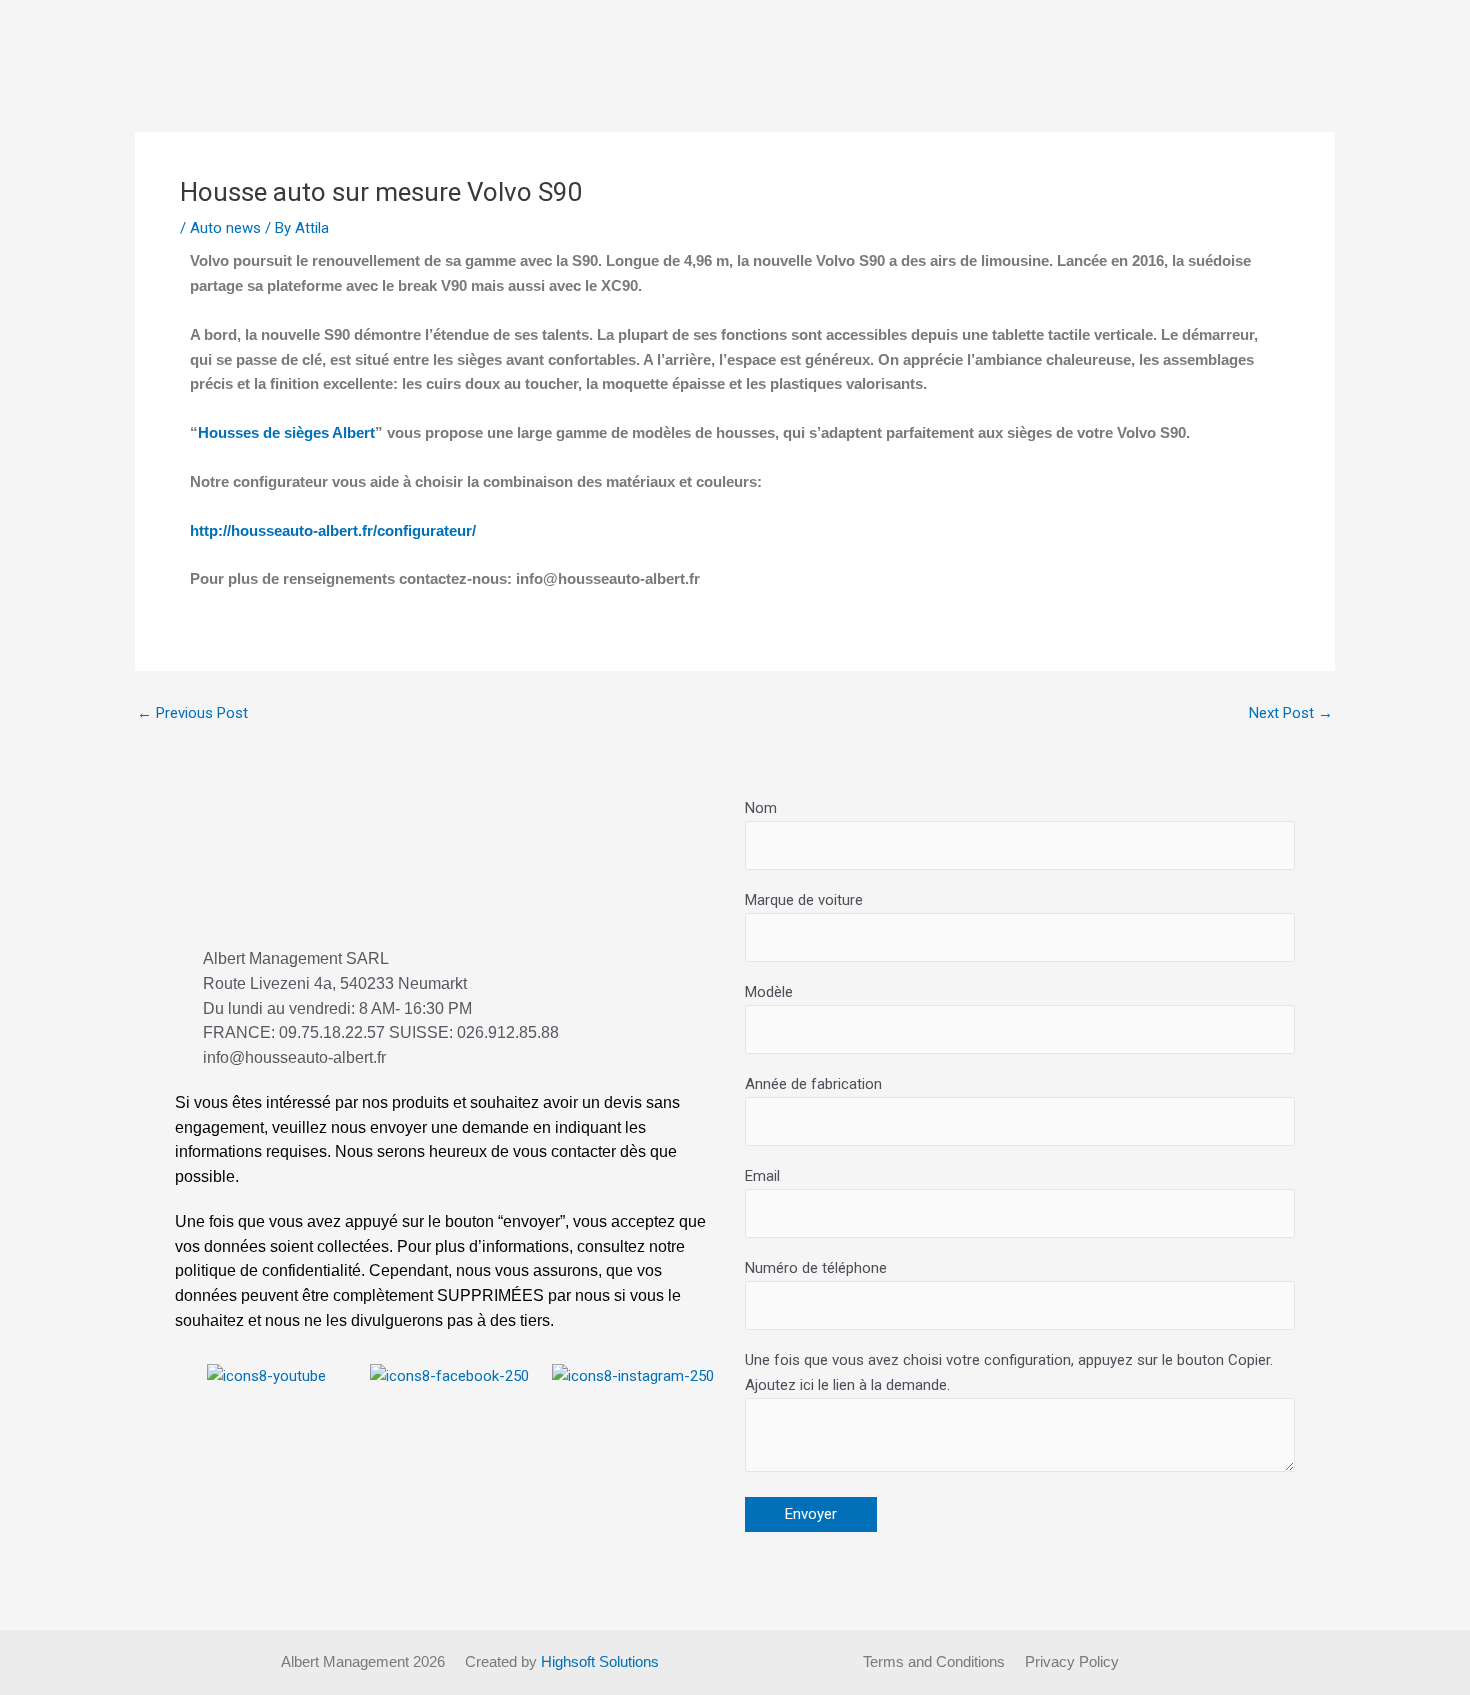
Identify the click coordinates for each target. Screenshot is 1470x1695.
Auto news (225, 228)
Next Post (1291, 713)
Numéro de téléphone (816, 1268)
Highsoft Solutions (600, 1661)
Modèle (769, 992)
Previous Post (192, 713)
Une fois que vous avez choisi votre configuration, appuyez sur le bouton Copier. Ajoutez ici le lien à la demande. (1009, 1372)
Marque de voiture (804, 900)
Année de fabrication (813, 1084)
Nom (761, 808)
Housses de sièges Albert (286, 432)
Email (762, 1176)
